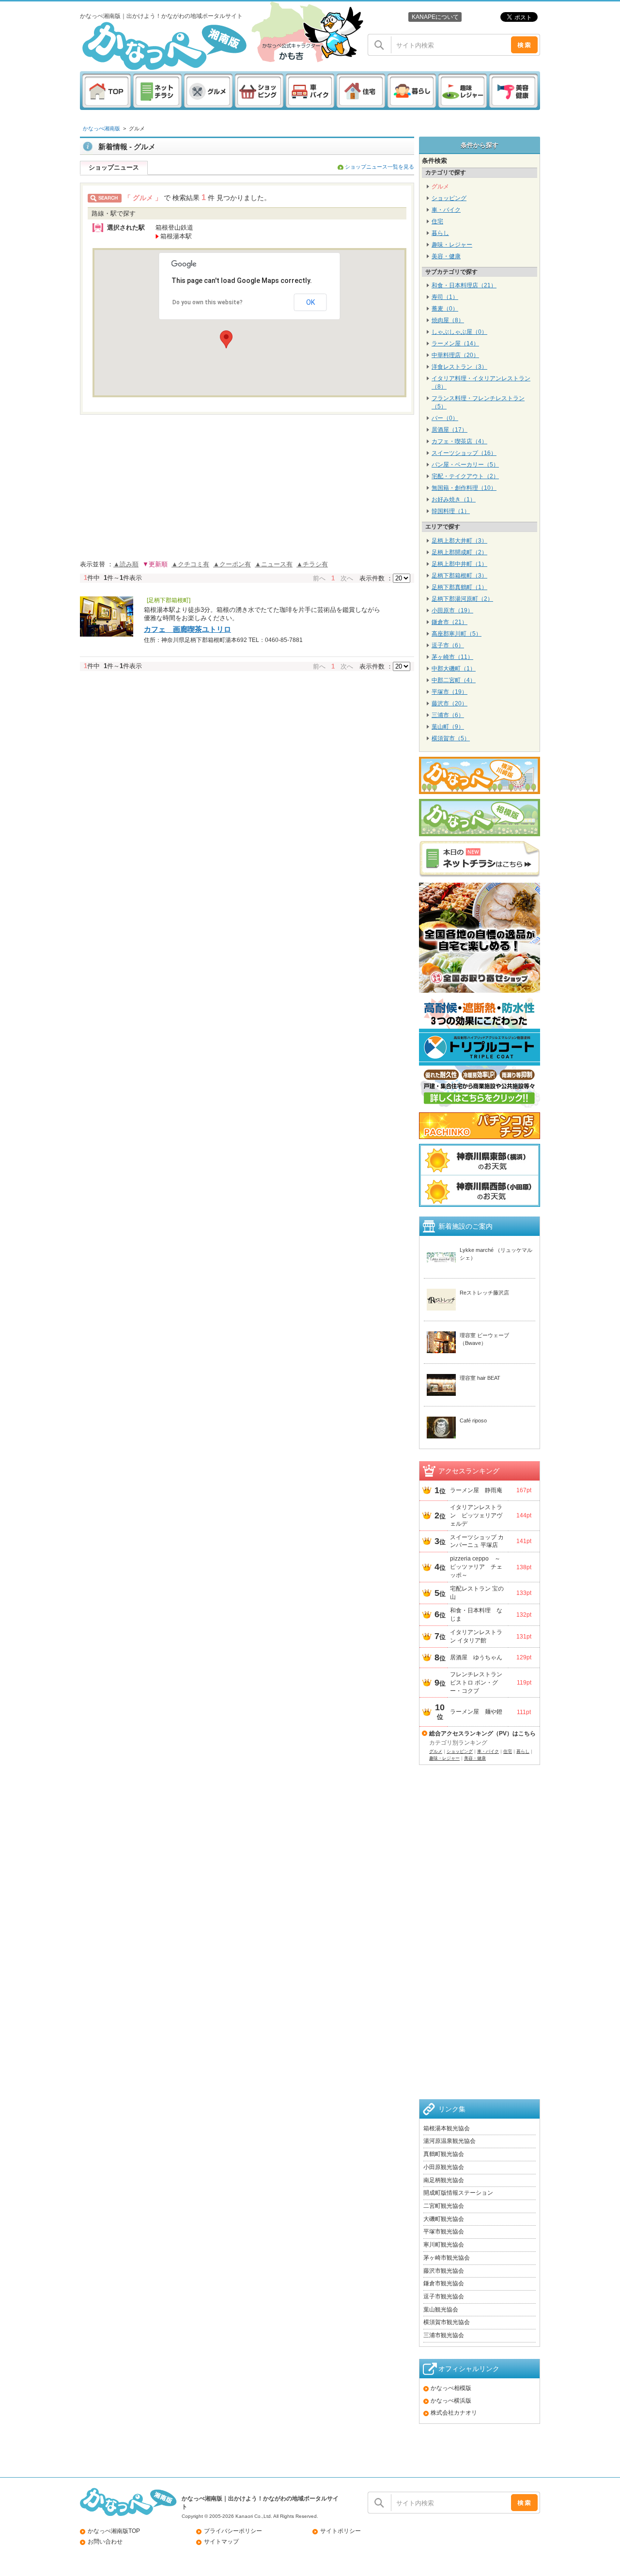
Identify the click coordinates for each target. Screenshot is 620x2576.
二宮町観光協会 (444, 2206)
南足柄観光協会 (444, 2180)
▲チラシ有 (312, 564)
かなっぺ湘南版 (101, 128)
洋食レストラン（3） (459, 367)
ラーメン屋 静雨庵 (476, 1490)
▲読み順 (126, 564)
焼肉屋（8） (448, 320)
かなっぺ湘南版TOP (114, 2531)
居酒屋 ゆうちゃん (476, 1657)
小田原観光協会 (444, 2167)
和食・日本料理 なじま (476, 1615)
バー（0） (445, 418)
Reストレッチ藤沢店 (484, 1293)
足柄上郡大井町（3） (459, 541)
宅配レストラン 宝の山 (477, 1593)
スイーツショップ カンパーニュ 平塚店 (477, 1541)
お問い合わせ (105, 2542)
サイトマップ (221, 2542)
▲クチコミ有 (190, 564)
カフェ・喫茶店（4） (459, 441)
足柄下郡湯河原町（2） (462, 599)
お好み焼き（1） (454, 500)
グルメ (137, 128)
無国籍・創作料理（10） (464, 488)
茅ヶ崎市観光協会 (447, 2258)
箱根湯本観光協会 (447, 2128)
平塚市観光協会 (444, 2232)
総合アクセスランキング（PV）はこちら (482, 1733)
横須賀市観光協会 (447, 2322)
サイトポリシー (341, 2531)
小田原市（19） (452, 610)
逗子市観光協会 (444, 2296)
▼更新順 (155, 564)
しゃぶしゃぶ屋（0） (459, 332)
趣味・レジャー (452, 245)
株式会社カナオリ (454, 2413)
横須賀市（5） (451, 738)
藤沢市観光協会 (444, 2271)
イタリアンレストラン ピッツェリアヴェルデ (476, 1515)
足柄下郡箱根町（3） (459, 576)
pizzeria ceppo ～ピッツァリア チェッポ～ (476, 1567)
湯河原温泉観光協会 (449, 2141)
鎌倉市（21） (449, 622)
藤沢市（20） (449, 703)
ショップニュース (114, 167)
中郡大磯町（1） (454, 669)
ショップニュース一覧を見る (380, 167)
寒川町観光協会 (444, 2245)
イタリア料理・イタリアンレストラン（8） (481, 382)
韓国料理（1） (451, 511)
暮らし (440, 233)
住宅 (437, 221)
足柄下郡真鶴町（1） (459, 587)
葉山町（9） (448, 727)
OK (310, 302)
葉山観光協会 (441, 2310)
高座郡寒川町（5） (457, 634)
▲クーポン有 (232, 564)
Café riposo (473, 1421)
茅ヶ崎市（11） (452, 657)
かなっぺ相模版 (451, 2388)
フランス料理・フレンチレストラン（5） (478, 402)
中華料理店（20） (455, 355)
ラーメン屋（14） (455, 343)
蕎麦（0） (445, 309)
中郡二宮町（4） (454, 680)
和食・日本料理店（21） (464, 285)
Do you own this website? (208, 302)
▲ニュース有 (274, 564)
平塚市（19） (449, 692)
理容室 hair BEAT (480, 1378)
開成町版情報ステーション (458, 2193)
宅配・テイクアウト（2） (465, 476)
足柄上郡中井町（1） (459, 564)
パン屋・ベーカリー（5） (465, 465)
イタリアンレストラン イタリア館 (476, 1636)
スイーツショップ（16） (464, 453)
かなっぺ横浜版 (451, 2401)
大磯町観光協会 (444, 2219)
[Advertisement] (480, 1944)
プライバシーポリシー (233, 2531)
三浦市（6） (448, 715)
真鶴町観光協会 (444, 2154)
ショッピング (449, 198)
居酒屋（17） (449, 430)
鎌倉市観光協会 (444, 2283)
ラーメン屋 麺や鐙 (476, 1712)
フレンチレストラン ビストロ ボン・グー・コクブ (478, 1683)
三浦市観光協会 (444, 2335)
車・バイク (446, 210)
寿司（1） (445, 297)
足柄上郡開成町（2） (459, 552)
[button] (226, 339)
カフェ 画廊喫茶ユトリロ (187, 629)
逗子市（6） (448, 645)
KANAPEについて (435, 17)
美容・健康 (446, 256)
